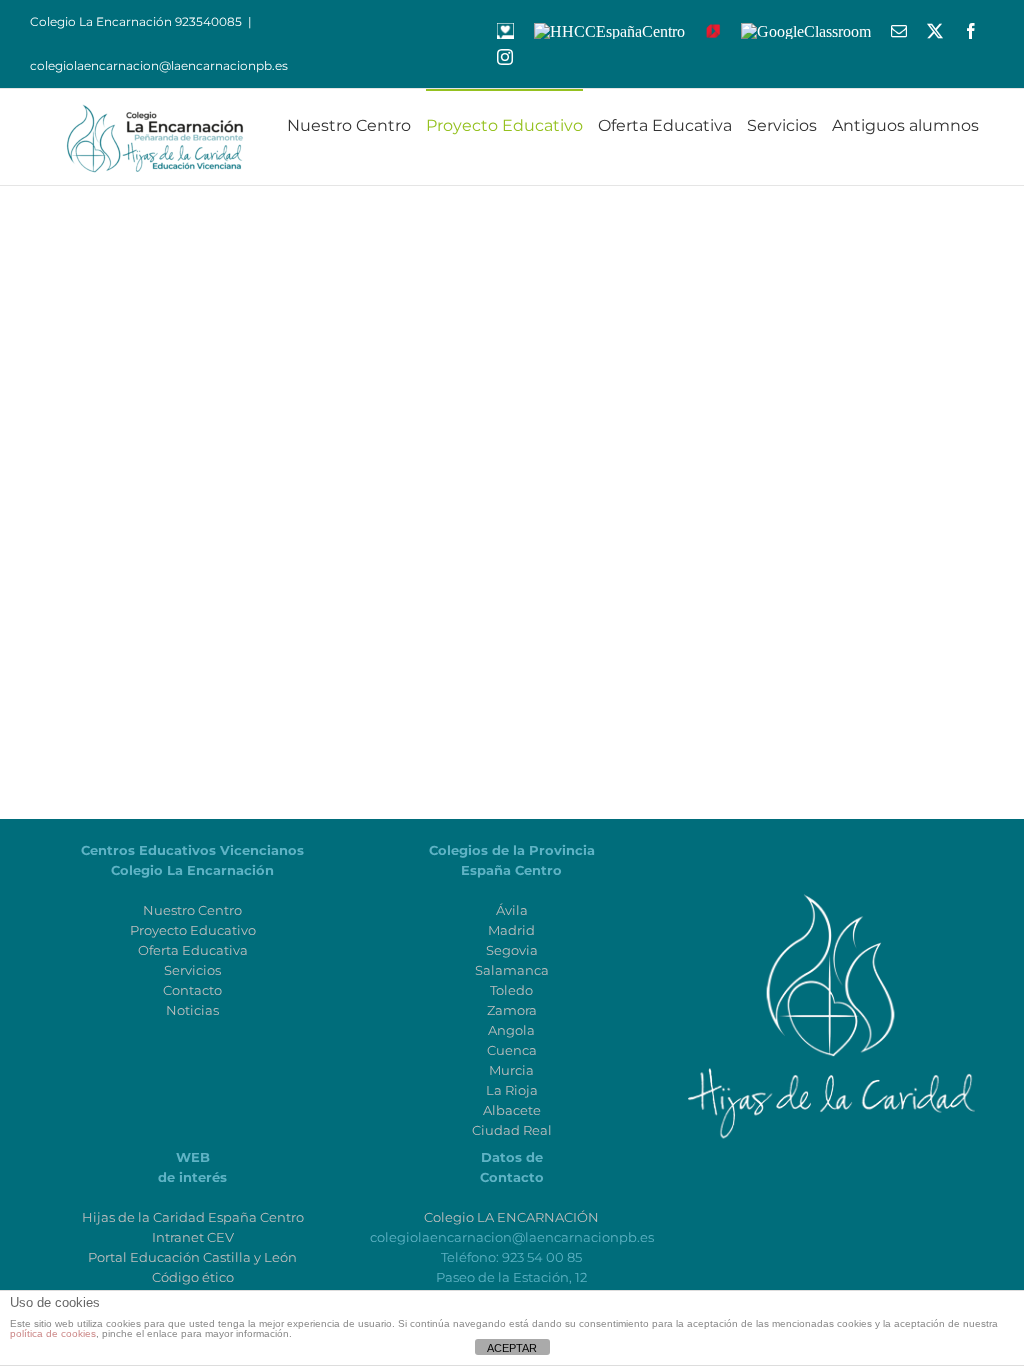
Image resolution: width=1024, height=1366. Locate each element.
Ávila (512, 910)
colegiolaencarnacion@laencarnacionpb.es (159, 65)
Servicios (192, 970)
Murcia (511, 1070)
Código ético (193, 1277)
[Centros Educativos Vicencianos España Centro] (830, 870)
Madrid (511, 930)
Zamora (512, 1010)
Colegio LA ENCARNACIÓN (511, 1217)
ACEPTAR (512, 1348)
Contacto (192, 990)
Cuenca (512, 1050)
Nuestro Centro (192, 910)
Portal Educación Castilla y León (192, 1257)
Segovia (512, 950)
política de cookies (53, 1333)
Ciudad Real (512, 1130)
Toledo (511, 990)
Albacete (512, 1110)
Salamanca (512, 970)
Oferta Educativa (193, 950)
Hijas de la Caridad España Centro (193, 1217)
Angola (511, 1030)
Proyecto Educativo (193, 930)
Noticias (192, 1010)
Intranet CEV (193, 1237)
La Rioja (512, 1090)
